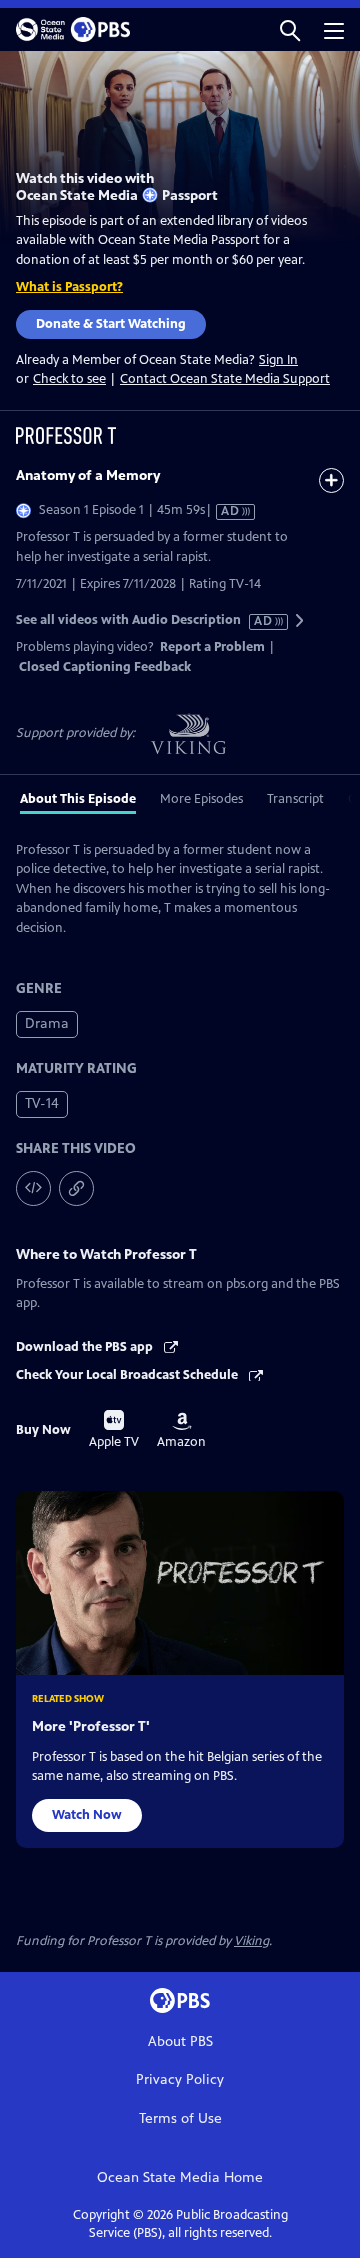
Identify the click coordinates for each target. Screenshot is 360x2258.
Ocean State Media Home (180, 2177)
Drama (47, 1023)
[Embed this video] (33, 1188)
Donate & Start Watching (111, 324)
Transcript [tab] (295, 799)
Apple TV (114, 1430)
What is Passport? (69, 287)
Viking (251, 1941)
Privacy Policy (180, 2079)
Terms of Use (180, 2118)
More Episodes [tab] (201, 799)
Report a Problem (212, 647)
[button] (290, 29)
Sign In (278, 360)
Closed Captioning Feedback (105, 667)
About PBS (180, 2041)
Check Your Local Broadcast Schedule (128, 1375)
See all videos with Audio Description (145, 620)
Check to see (69, 379)
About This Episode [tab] (78, 799)
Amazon (181, 1431)
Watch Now (87, 1815)
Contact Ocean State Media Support (225, 379)
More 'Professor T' (91, 1726)
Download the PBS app (86, 1347)
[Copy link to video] (76, 1188)
